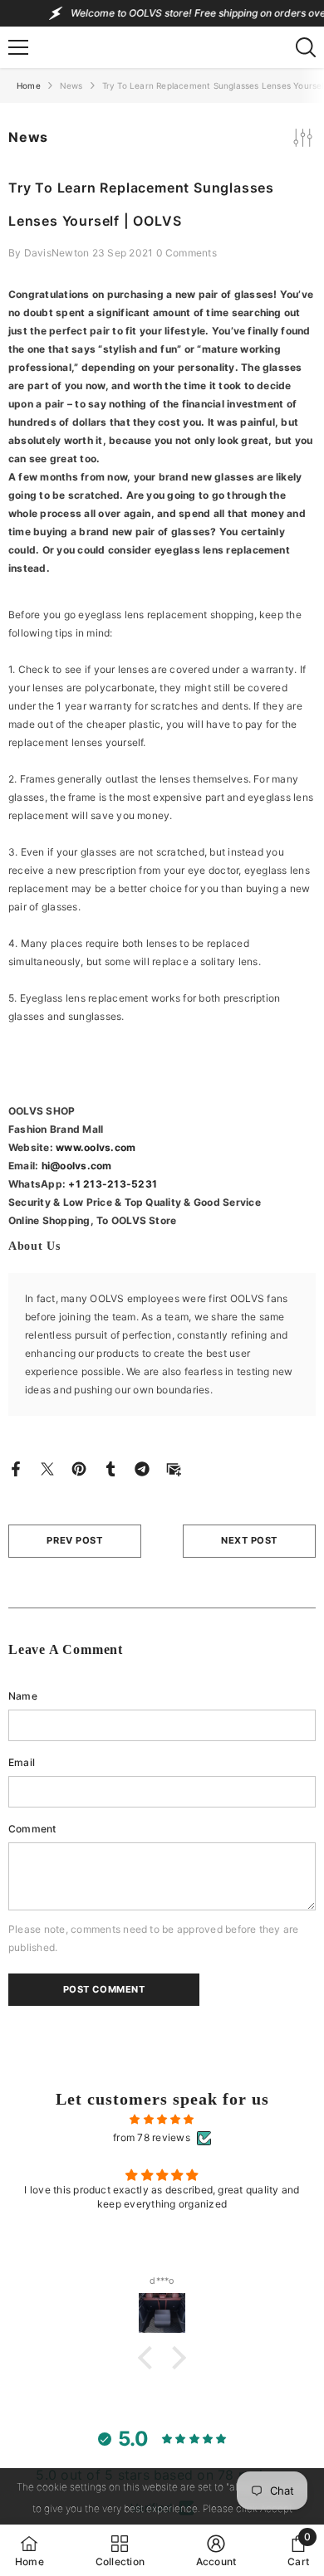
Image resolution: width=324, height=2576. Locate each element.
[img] (162, 2120)
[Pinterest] (79, 1468)
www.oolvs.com (96, 1147)
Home (29, 85)
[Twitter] (47, 1468)
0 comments (187, 253)
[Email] (174, 1468)
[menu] (18, 47)
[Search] (306, 47)
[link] (216, 2550)
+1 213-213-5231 (113, 1184)
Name (23, 1696)
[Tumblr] (110, 1468)
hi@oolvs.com (77, 1166)
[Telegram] (142, 1468)
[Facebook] (16, 1468)
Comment (32, 1829)
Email (22, 1762)
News (71, 85)
